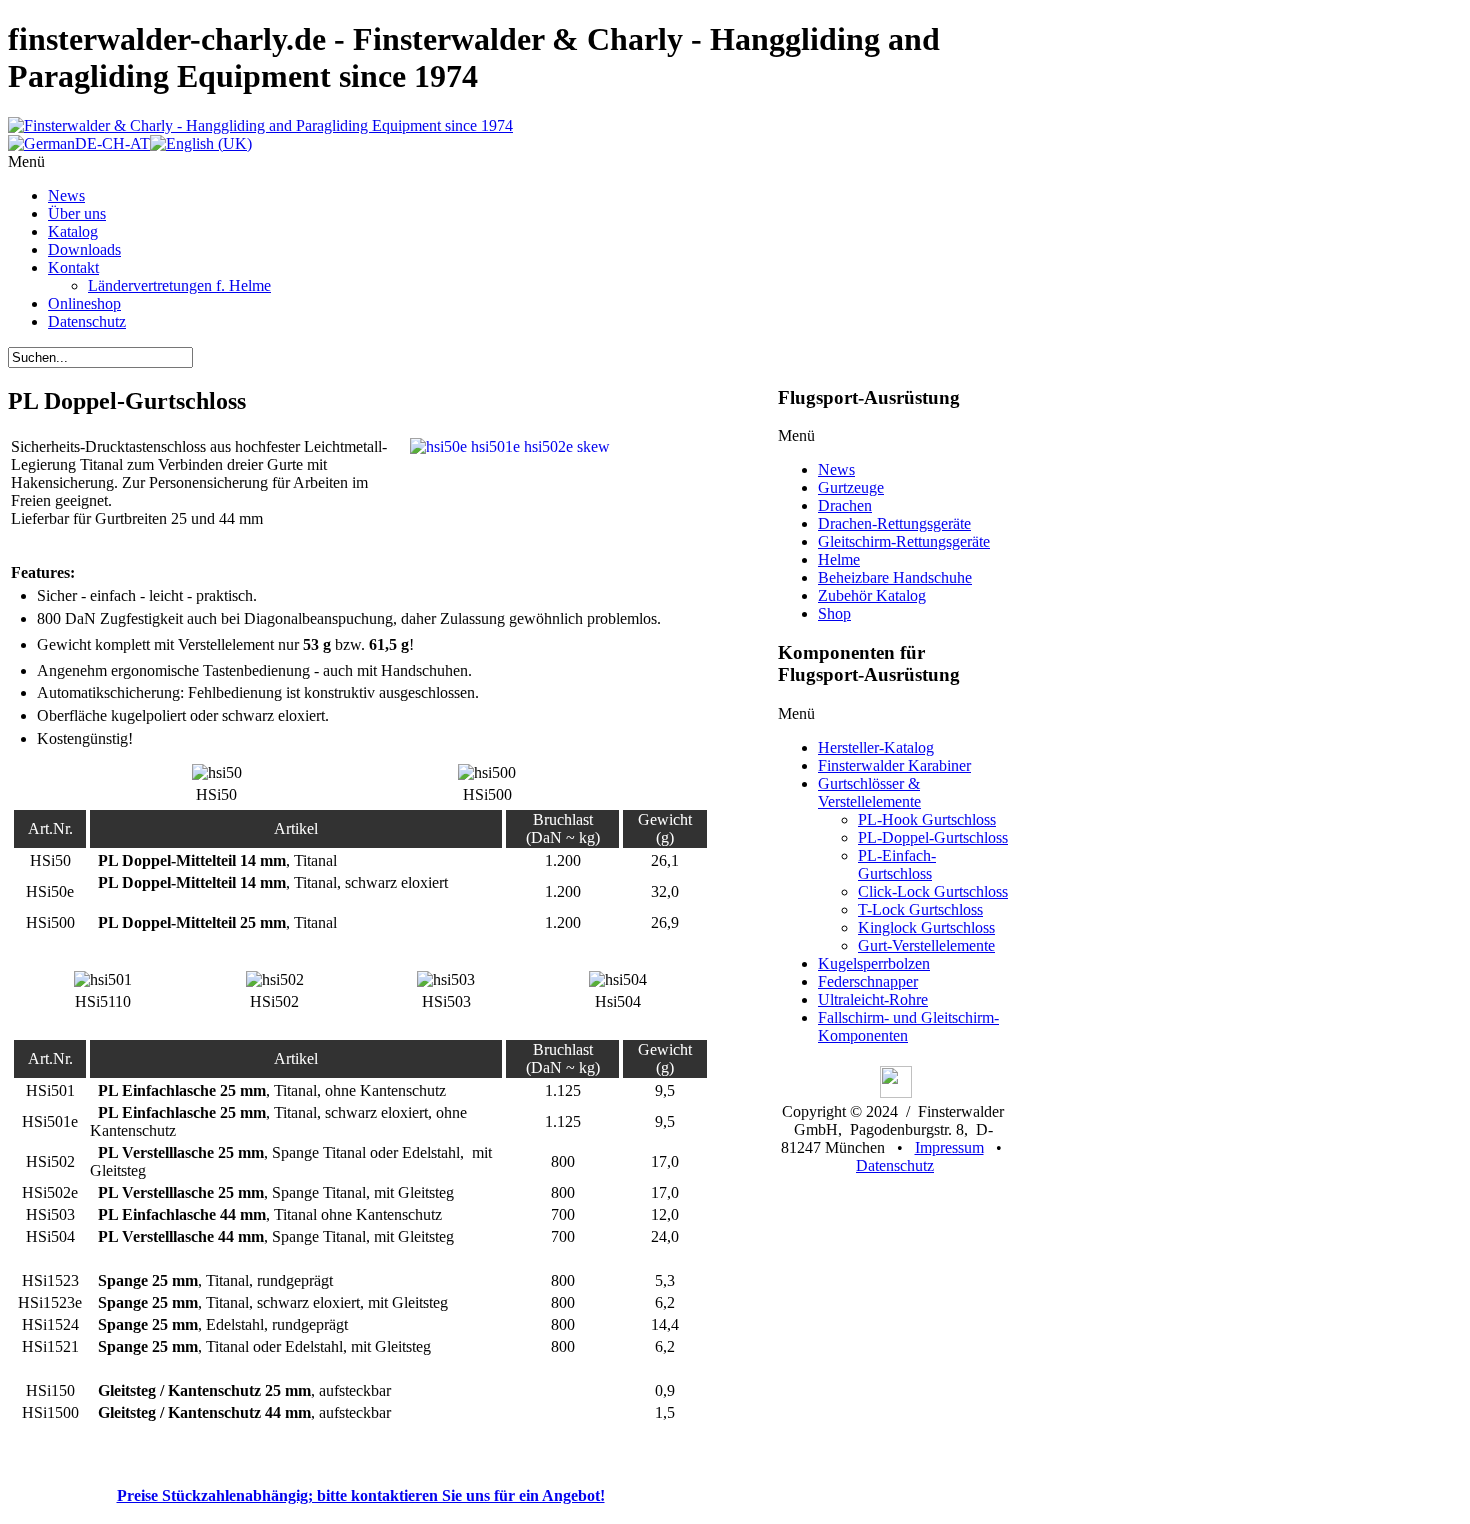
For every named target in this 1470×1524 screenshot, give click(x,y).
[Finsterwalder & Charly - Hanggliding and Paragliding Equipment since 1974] (260, 125)
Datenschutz (895, 1165)
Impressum (949, 1147)
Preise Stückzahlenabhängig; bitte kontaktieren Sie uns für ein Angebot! (361, 1495)
